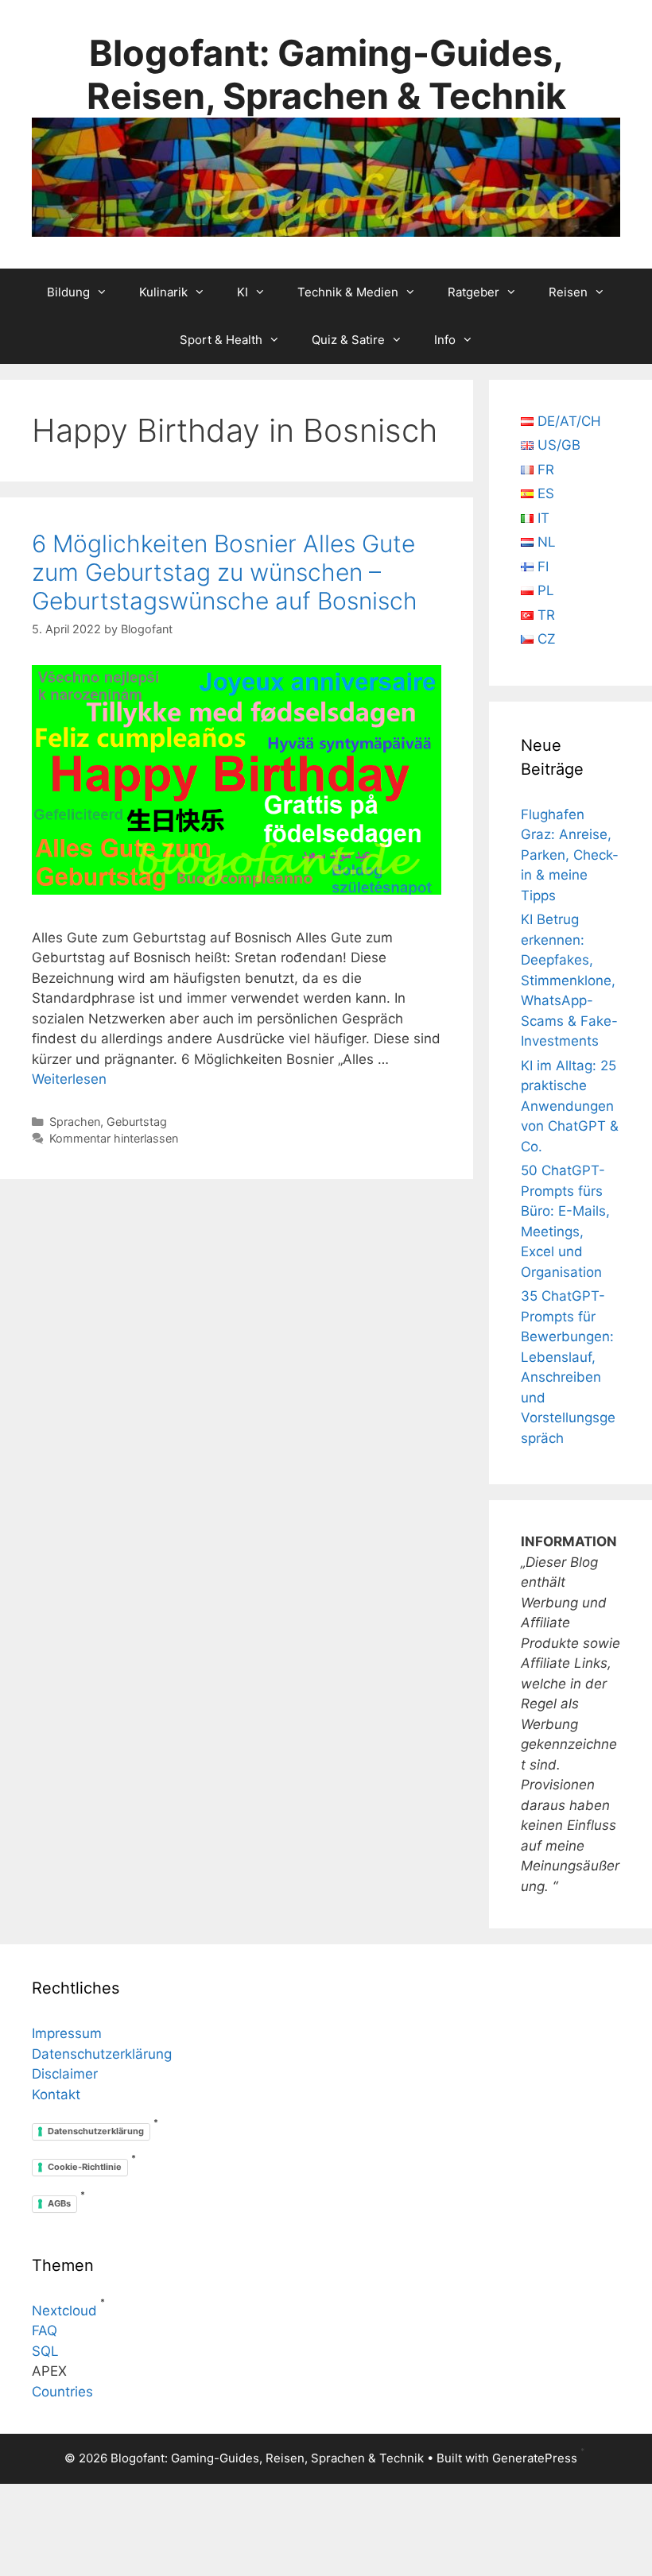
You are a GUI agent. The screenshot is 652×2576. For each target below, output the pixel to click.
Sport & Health (221, 340)
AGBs (59, 2203)
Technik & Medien (348, 292)
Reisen (568, 292)
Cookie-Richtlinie (85, 2167)
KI (243, 292)
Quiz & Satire (348, 340)
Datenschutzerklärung (102, 2054)
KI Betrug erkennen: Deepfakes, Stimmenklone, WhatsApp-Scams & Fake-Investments (569, 980)
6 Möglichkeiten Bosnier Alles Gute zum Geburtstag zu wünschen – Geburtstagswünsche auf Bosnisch (225, 572)
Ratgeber (473, 292)
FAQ (45, 2330)
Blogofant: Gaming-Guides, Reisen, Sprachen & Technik (326, 74)
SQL (45, 2351)
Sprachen (75, 1122)
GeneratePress (535, 2458)
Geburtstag (137, 1122)
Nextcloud (64, 2311)
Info (445, 340)
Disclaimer (65, 2074)
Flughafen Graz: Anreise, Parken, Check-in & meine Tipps (570, 855)
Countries (62, 2392)
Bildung (68, 292)
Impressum (67, 2033)
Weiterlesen (69, 1079)
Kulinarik (163, 292)
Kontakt (56, 2094)
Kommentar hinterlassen (114, 1138)
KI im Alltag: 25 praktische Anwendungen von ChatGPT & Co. (570, 1106)
